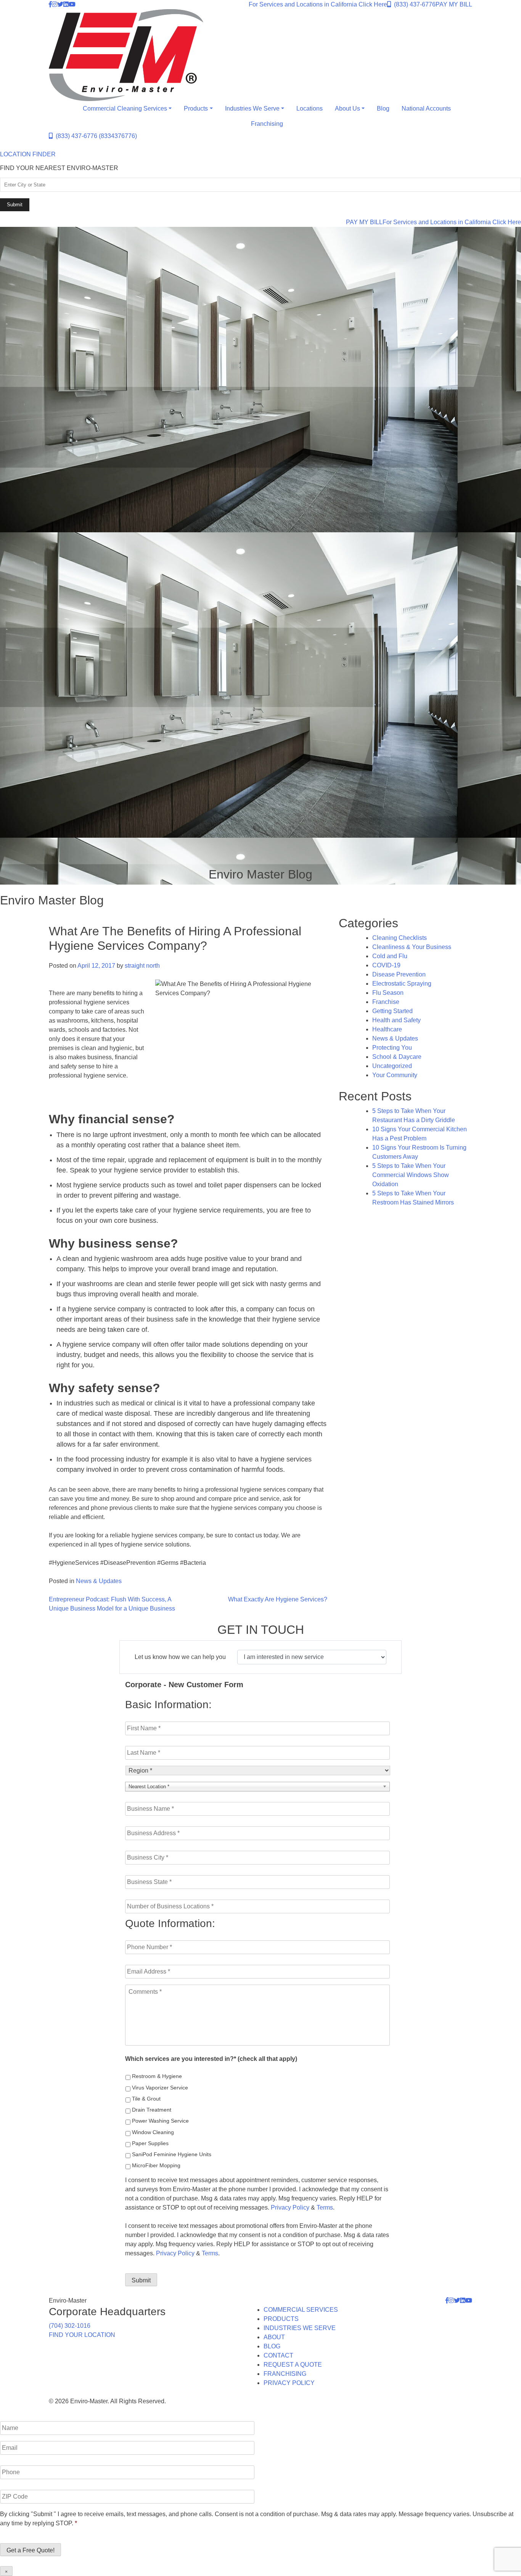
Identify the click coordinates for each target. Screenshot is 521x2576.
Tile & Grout (146, 2099)
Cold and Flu (390, 956)
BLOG (272, 2346)
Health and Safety (396, 1020)
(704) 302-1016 (70, 2326)
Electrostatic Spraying (402, 984)
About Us (347, 108)
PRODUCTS (281, 2319)
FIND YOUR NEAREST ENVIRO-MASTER (59, 168)
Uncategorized (392, 1066)
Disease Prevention (399, 974)
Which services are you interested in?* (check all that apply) (211, 2059)
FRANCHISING (285, 2374)
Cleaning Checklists (400, 938)
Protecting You (392, 1048)
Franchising (267, 124)
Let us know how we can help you (180, 1657)
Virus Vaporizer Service (160, 2088)
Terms (325, 2207)
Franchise (386, 1002)
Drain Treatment (152, 2110)
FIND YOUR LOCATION (82, 2335)
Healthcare (387, 1029)
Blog (383, 108)
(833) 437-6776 (413, 4)
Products (196, 108)
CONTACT (278, 2355)
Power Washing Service (160, 2121)
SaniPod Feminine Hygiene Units (172, 2154)
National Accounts (426, 108)
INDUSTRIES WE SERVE (300, 2328)
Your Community (395, 1075)
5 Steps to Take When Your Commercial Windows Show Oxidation (411, 1175)
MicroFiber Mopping (156, 2165)
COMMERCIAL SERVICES (301, 2310)
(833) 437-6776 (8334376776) (95, 136)
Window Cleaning (153, 2132)
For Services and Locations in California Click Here (318, 4)
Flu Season (388, 993)
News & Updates (99, 1581)
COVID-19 (386, 965)
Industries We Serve (252, 108)
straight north (142, 966)
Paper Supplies (150, 2143)
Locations (310, 108)
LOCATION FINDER (28, 154)
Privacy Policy (290, 2207)
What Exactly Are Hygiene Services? (278, 1599)
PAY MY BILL (454, 4)
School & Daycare (397, 1057)
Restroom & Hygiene (157, 2076)
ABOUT (274, 2337)
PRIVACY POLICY (289, 2383)
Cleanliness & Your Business (412, 947)
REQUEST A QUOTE (293, 2365)
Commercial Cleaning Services (125, 108)
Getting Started (392, 1011)
